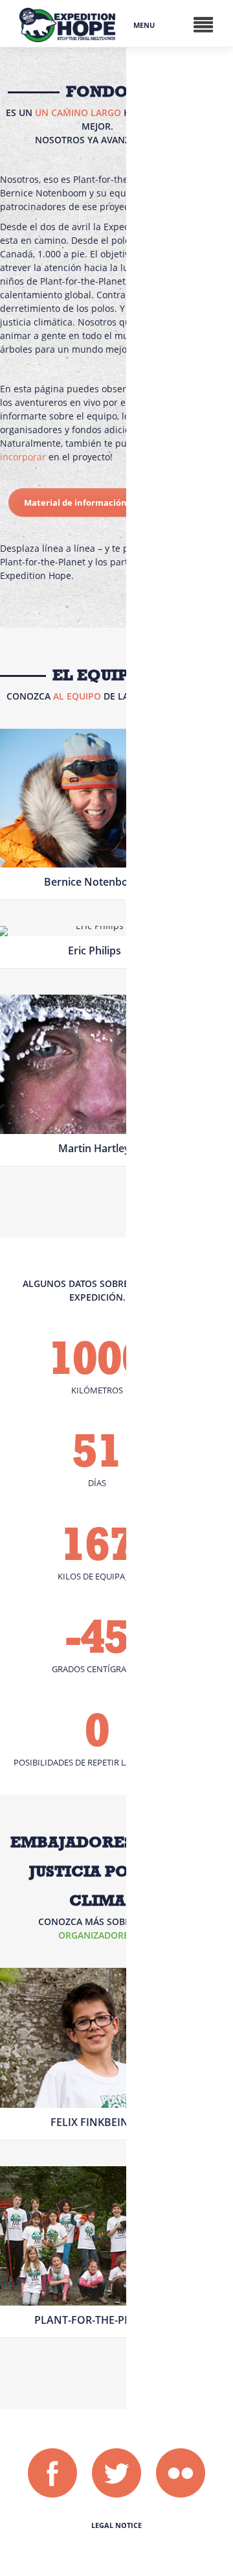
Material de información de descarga (101, 502)
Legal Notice (116, 2525)
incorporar (23, 457)
